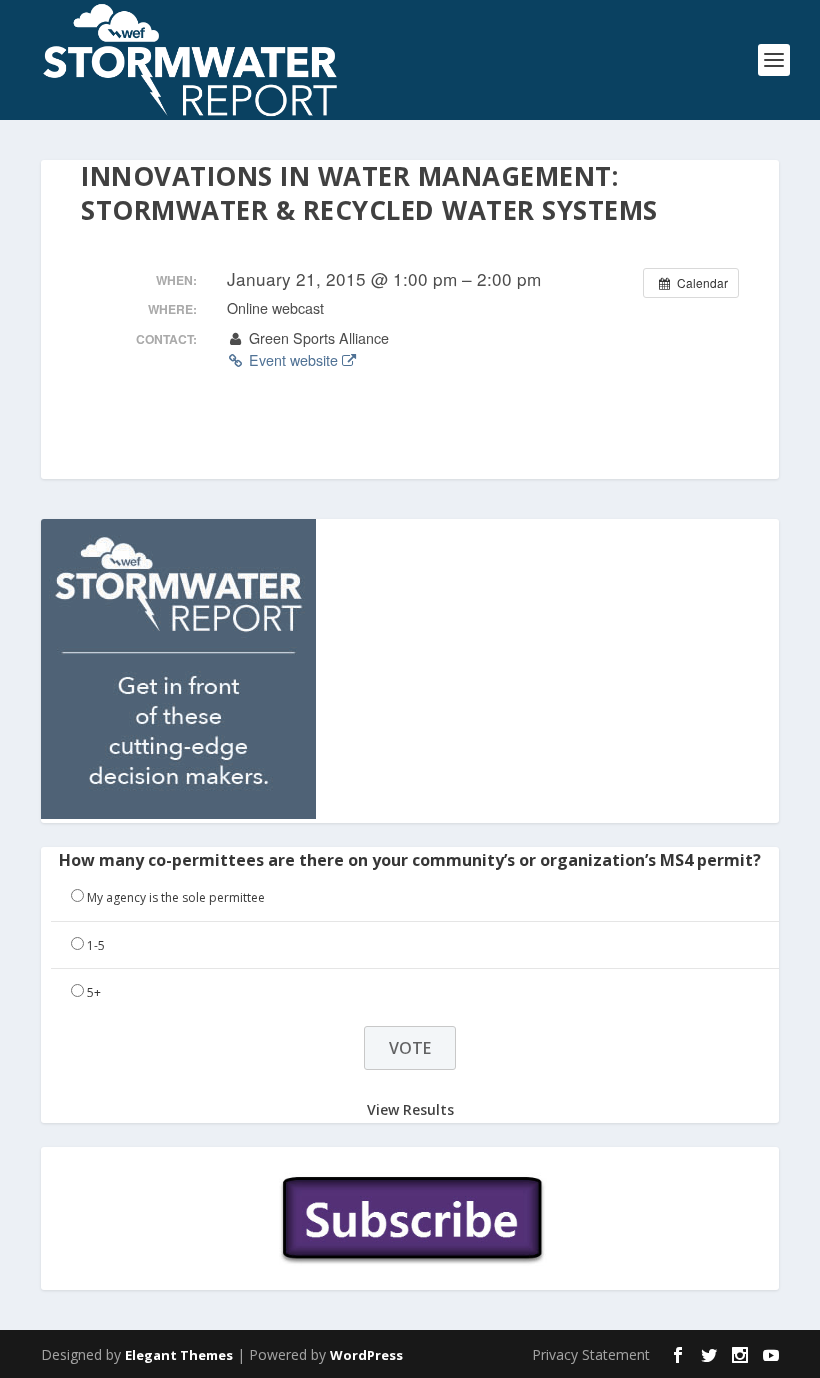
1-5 (96, 945)
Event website (293, 360)
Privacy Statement (591, 1354)
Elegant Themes (179, 1355)
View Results (410, 1109)
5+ (94, 992)
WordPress (366, 1355)
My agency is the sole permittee (176, 897)
